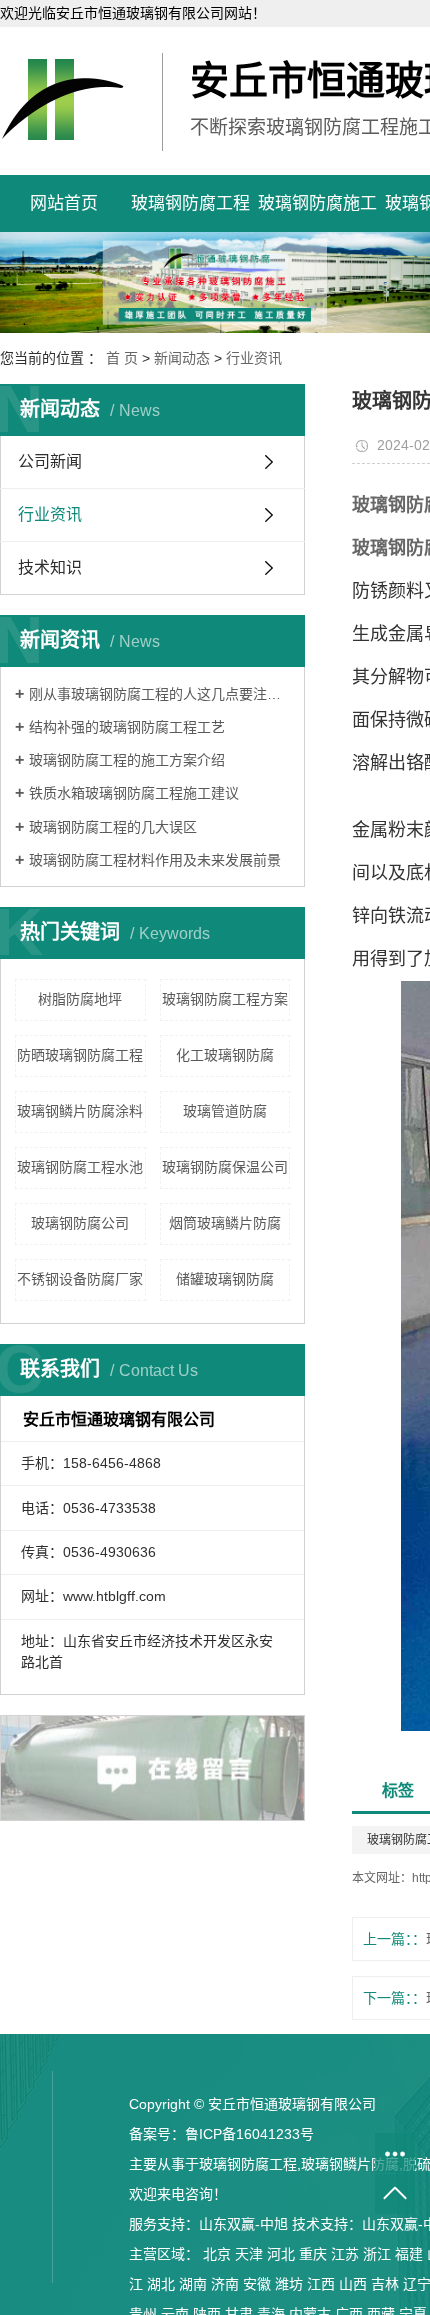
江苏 (345, 2254)
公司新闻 (50, 461)
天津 (249, 2254)
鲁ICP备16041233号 (249, 2134)
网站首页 (64, 203)
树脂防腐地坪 (80, 999)
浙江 (377, 2254)
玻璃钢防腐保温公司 (225, 1167)
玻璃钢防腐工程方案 (225, 999)
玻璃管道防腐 (225, 1111)
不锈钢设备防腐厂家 (80, 1279)
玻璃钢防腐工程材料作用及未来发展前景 (155, 860)
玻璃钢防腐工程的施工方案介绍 (127, 760)
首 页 (122, 358)
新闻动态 (182, 358)
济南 (225, 2284)
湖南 (193, 2284)
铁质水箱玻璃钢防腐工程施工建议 (134, 793)
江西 (321, 2284)
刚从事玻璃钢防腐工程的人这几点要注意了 (159, 694)
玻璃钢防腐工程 (190, 203)
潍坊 (289, 2284)
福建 (409, 2254)
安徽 (257, 2284)
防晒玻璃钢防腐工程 (80, 1055)
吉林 (385, 2284)
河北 (281, 2254)
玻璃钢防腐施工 (317, 203)
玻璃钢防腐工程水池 (80, 1167)
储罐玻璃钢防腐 (225, 1279)
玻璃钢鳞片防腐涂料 (80, 1111)
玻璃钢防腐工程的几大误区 (113, 827)
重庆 (313, 2254)
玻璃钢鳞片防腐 (350, 2164)
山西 (353, 2284)
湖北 (161, 2284)
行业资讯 (254, 358)
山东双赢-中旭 (243, 2224)
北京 (217, 2254)
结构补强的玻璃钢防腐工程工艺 (127, 727)
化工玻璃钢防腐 (225, 1055)
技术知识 (50, 567)
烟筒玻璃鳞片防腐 (225, 1223)
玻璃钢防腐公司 (80, 1223)
